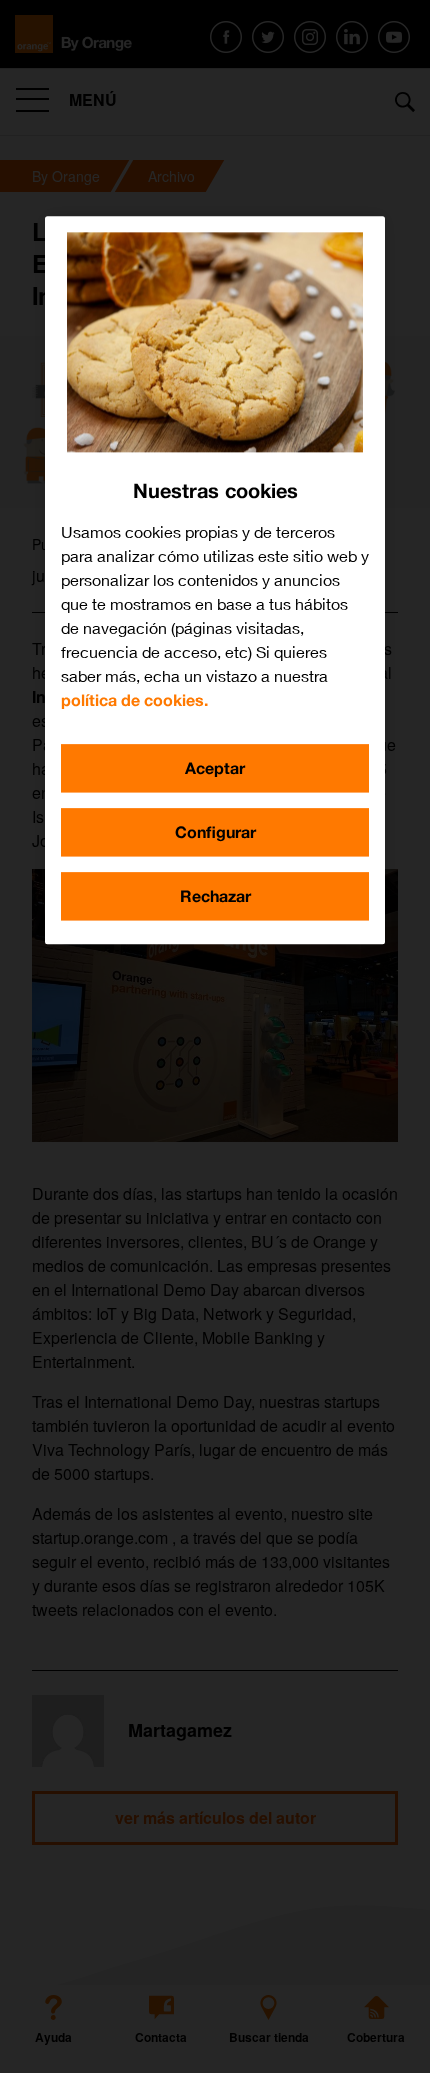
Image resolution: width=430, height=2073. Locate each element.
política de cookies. (134, 699)
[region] (215, 580)
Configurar (215, 831)
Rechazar (215, 895)
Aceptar (215, 767)
